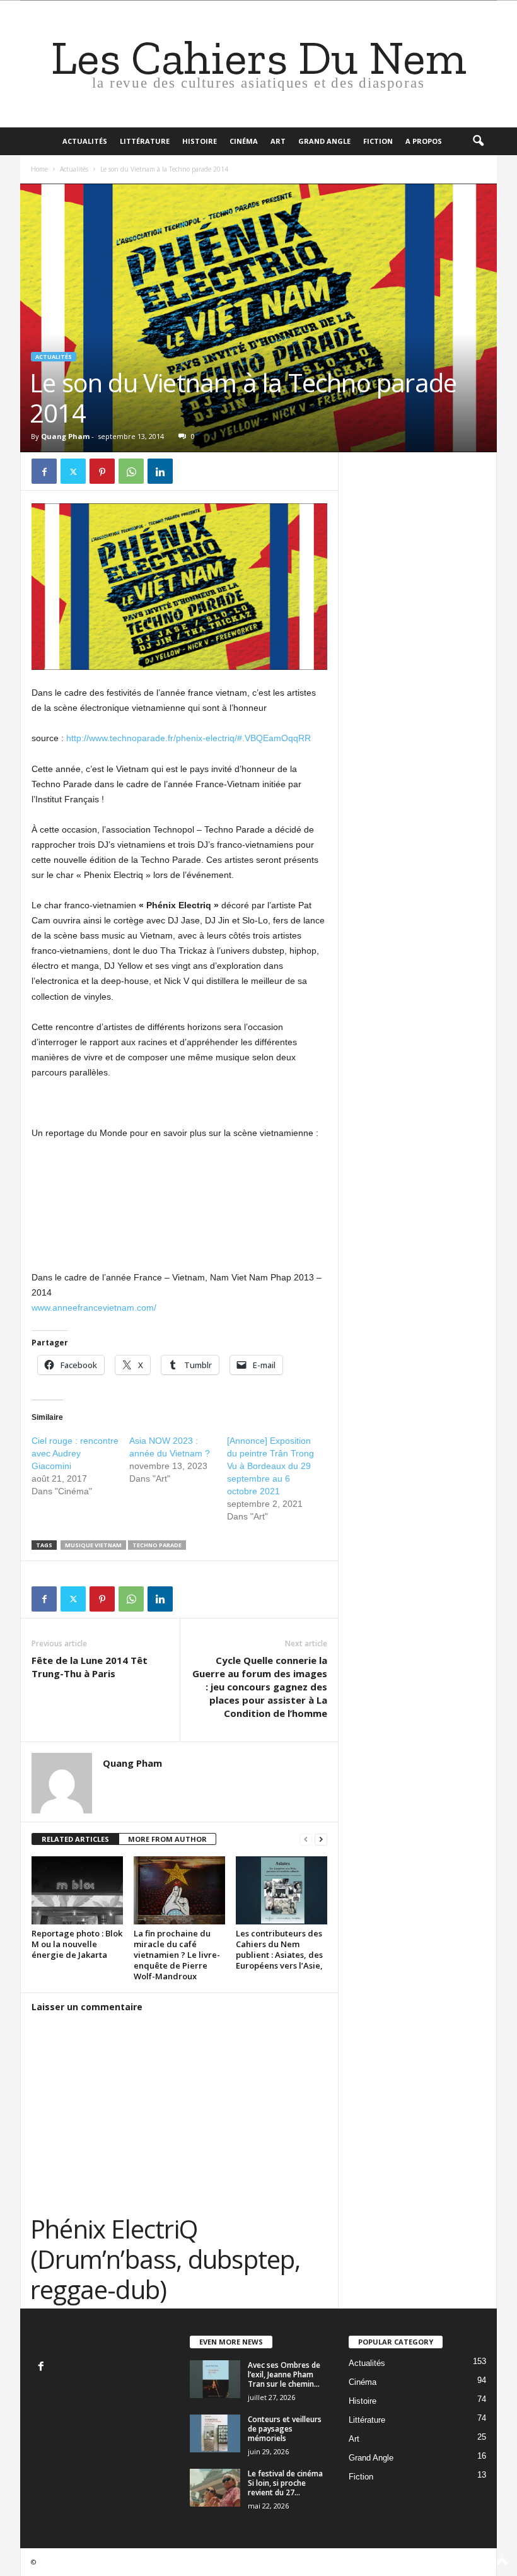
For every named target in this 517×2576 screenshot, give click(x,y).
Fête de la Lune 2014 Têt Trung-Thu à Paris (90, 1667)
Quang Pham (65, 436)
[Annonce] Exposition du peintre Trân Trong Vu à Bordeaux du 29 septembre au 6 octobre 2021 (270, 1466)
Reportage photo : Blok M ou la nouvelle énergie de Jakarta (77, 1944)
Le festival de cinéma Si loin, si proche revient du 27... (285, 2483)
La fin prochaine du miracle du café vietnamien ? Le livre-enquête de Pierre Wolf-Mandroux (177, 1955)
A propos (424, 141)
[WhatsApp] (131, 471)
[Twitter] (73, 471)
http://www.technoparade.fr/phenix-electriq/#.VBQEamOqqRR (189, 738)
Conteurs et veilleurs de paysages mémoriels (285, 2429)
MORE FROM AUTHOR (167, 1839)
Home (39, 169)
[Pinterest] (102, 471)
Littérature (145, 141)
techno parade (157, 1545)
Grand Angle (324, 141)
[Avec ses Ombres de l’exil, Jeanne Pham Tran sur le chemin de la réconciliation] (215, 2379)
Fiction (378, 141)
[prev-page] (306, 1840)
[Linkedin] (160, 471)
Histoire (200, 141)
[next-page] (321, 1840)
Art (278, 141)
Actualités (85, 141)
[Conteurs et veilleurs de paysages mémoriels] (215, 2433)
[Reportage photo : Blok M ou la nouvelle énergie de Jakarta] (77, 1890)
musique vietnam (93, 1545)
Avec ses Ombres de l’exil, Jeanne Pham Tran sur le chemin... (284, 2374)
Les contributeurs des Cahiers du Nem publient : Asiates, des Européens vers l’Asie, (279, 1949)
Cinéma (244, 141)
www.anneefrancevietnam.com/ (94, 1308)
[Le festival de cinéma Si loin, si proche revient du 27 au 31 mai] (215, 2488)
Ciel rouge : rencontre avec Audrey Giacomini (75, 1453)
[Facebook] (44, 471)
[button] (478, 141)
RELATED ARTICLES (75, 1839)
